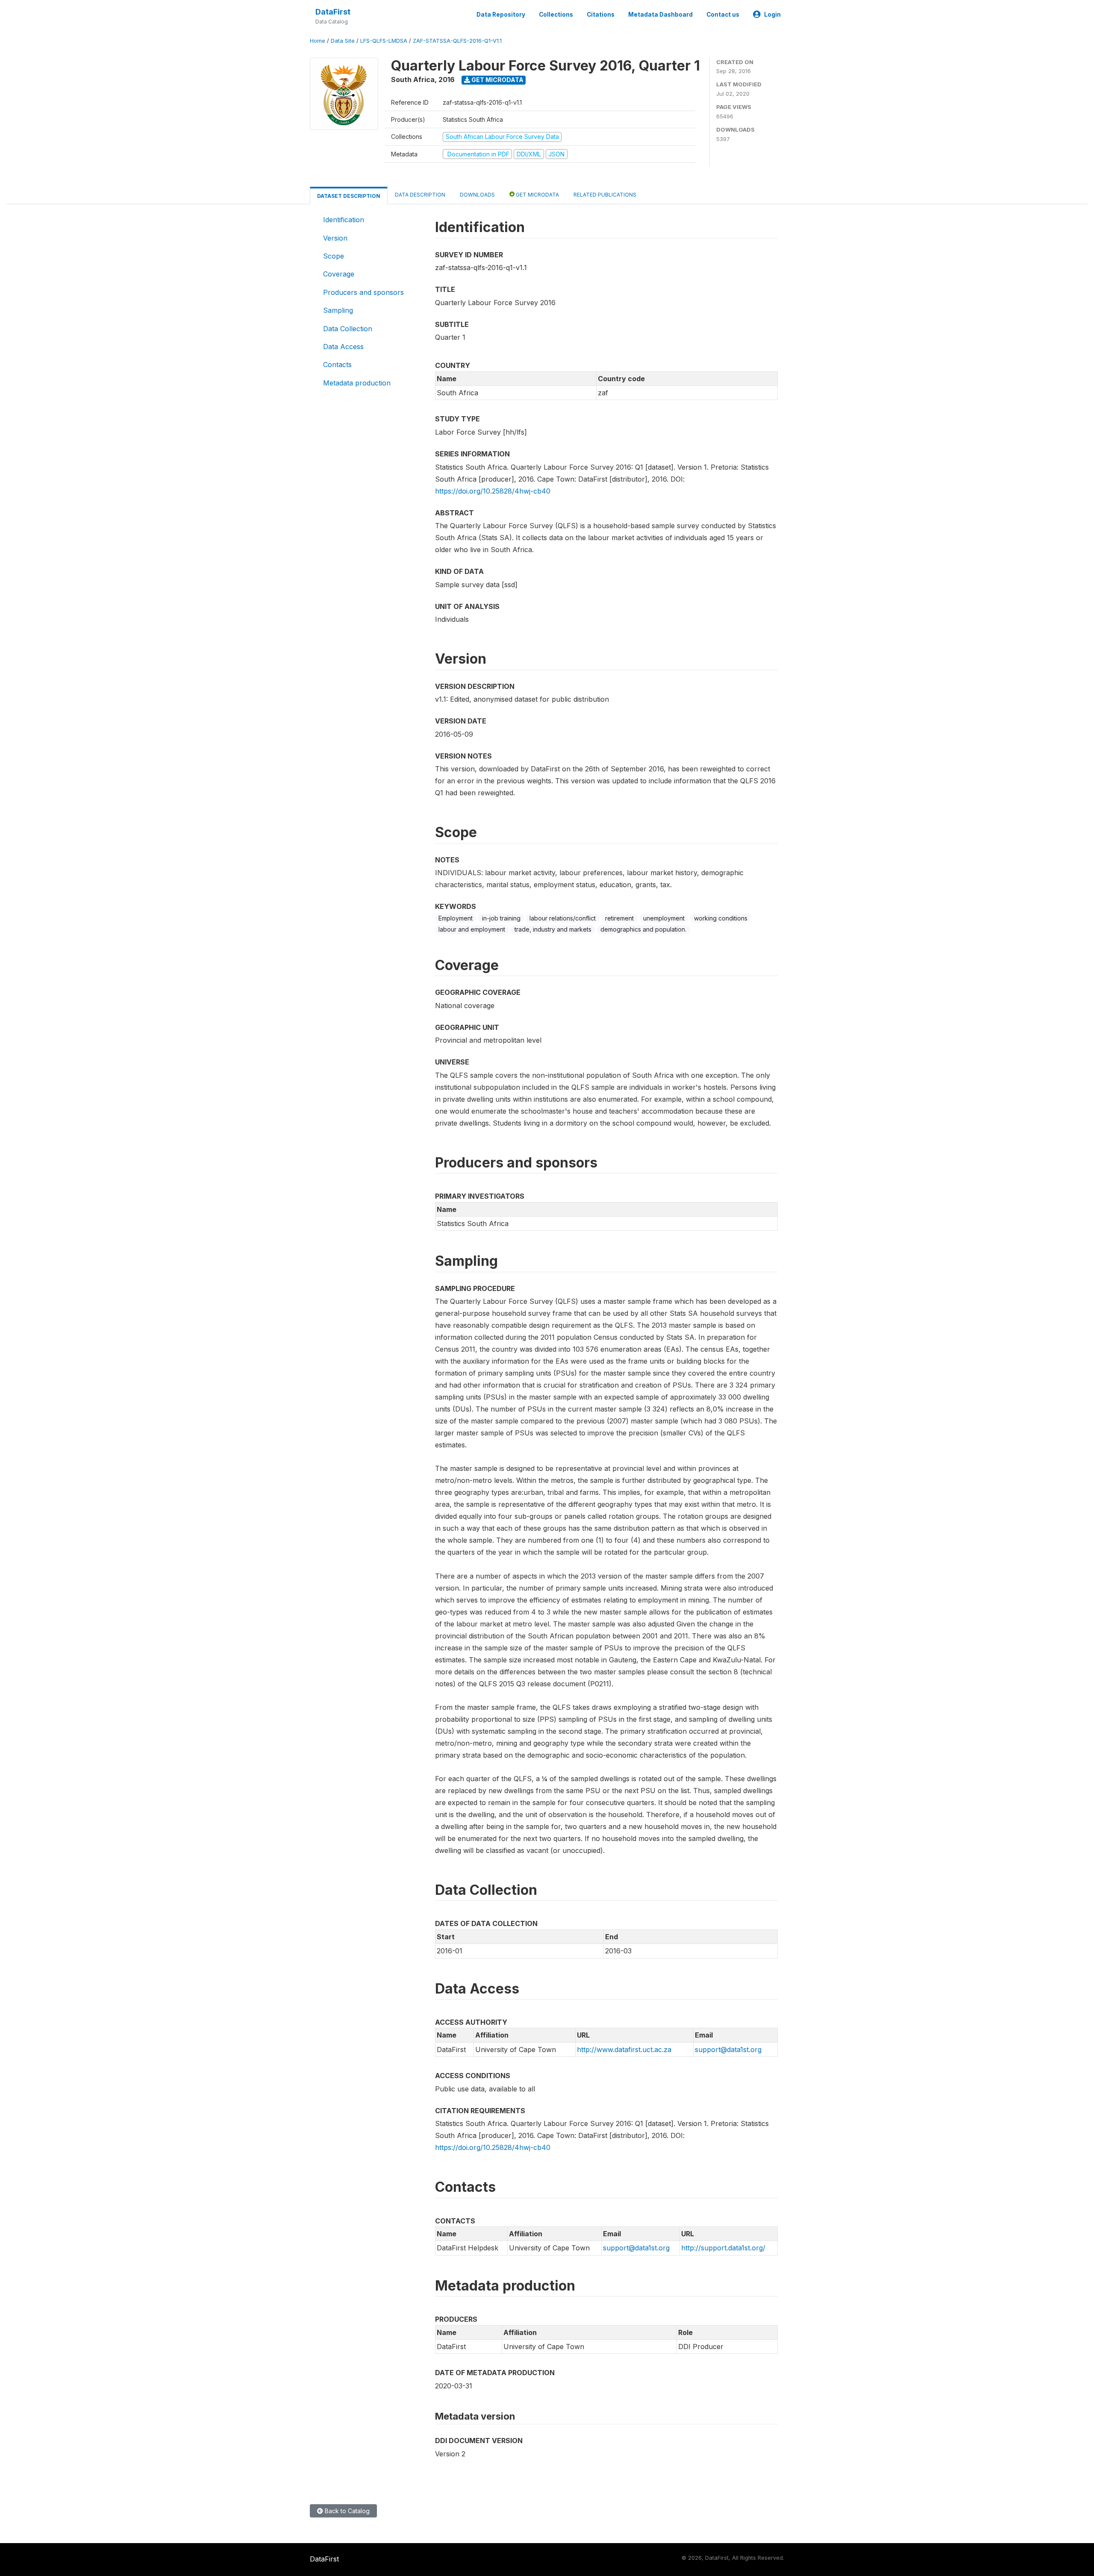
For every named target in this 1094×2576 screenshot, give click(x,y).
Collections (556, 15)
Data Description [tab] (420, 195)
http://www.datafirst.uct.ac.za (624, 2050)
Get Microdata (497, 80)
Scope (334, 256)
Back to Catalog (346, 2511)
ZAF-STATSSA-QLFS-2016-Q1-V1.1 (457, 41)
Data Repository (501, 15)
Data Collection (348, 329)
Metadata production (357, 383)
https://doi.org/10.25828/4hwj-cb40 (493, 491)
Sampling (338, 310)
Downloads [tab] (477, 195)
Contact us (723, 15)
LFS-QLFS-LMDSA (384, 41)
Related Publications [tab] (605, 195)
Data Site (343, 41)
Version (335, 238)
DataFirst (333, 12)
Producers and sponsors (363, 292)
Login (772, 15)
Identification (344, 220)
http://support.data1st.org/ (723, 2248)
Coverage (339, 274)
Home (318, 41)
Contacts (337, 365)
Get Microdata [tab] (537, 195)
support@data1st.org (728, 2050)
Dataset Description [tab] (349, 196)
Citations (601, 15)
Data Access (343, 347)
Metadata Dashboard (660, 15)
